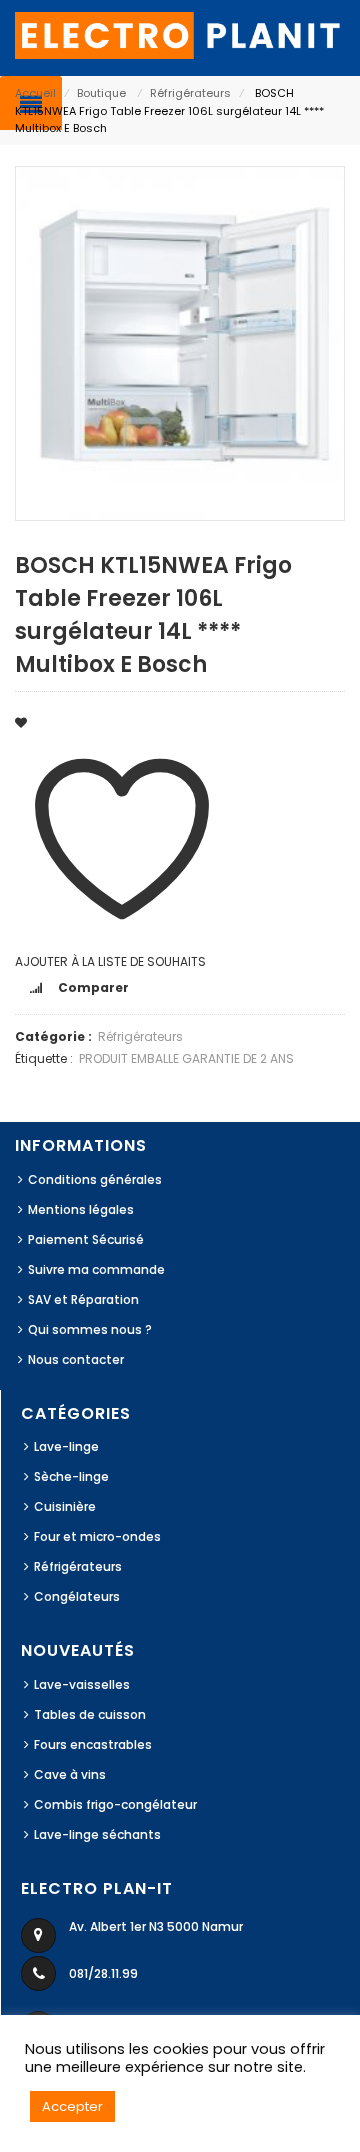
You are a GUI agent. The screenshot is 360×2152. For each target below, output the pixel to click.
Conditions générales (95, 1179)
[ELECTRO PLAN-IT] (180, 34)
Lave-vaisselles (82, 1684)
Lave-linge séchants (97, 1834)
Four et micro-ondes (97, 1536)
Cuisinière (65, 1506)
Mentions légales (81, 1209)
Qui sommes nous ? (90, 1329)
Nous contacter (76, 1359)
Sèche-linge (71, 1476)
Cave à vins (70, 1774)
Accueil (35, 93)
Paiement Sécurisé (86, 1239)
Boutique (101, 93)
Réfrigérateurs (190, 93)
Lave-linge (66, 1446)
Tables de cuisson (90, 1714)
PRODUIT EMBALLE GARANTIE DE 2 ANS (186, 1058)
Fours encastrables (93, 1744)
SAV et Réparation (83, 1299)
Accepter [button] (72, 2106)
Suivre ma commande (96, 1269)
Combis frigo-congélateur (115, 1804)
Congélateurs (77, 1596)
